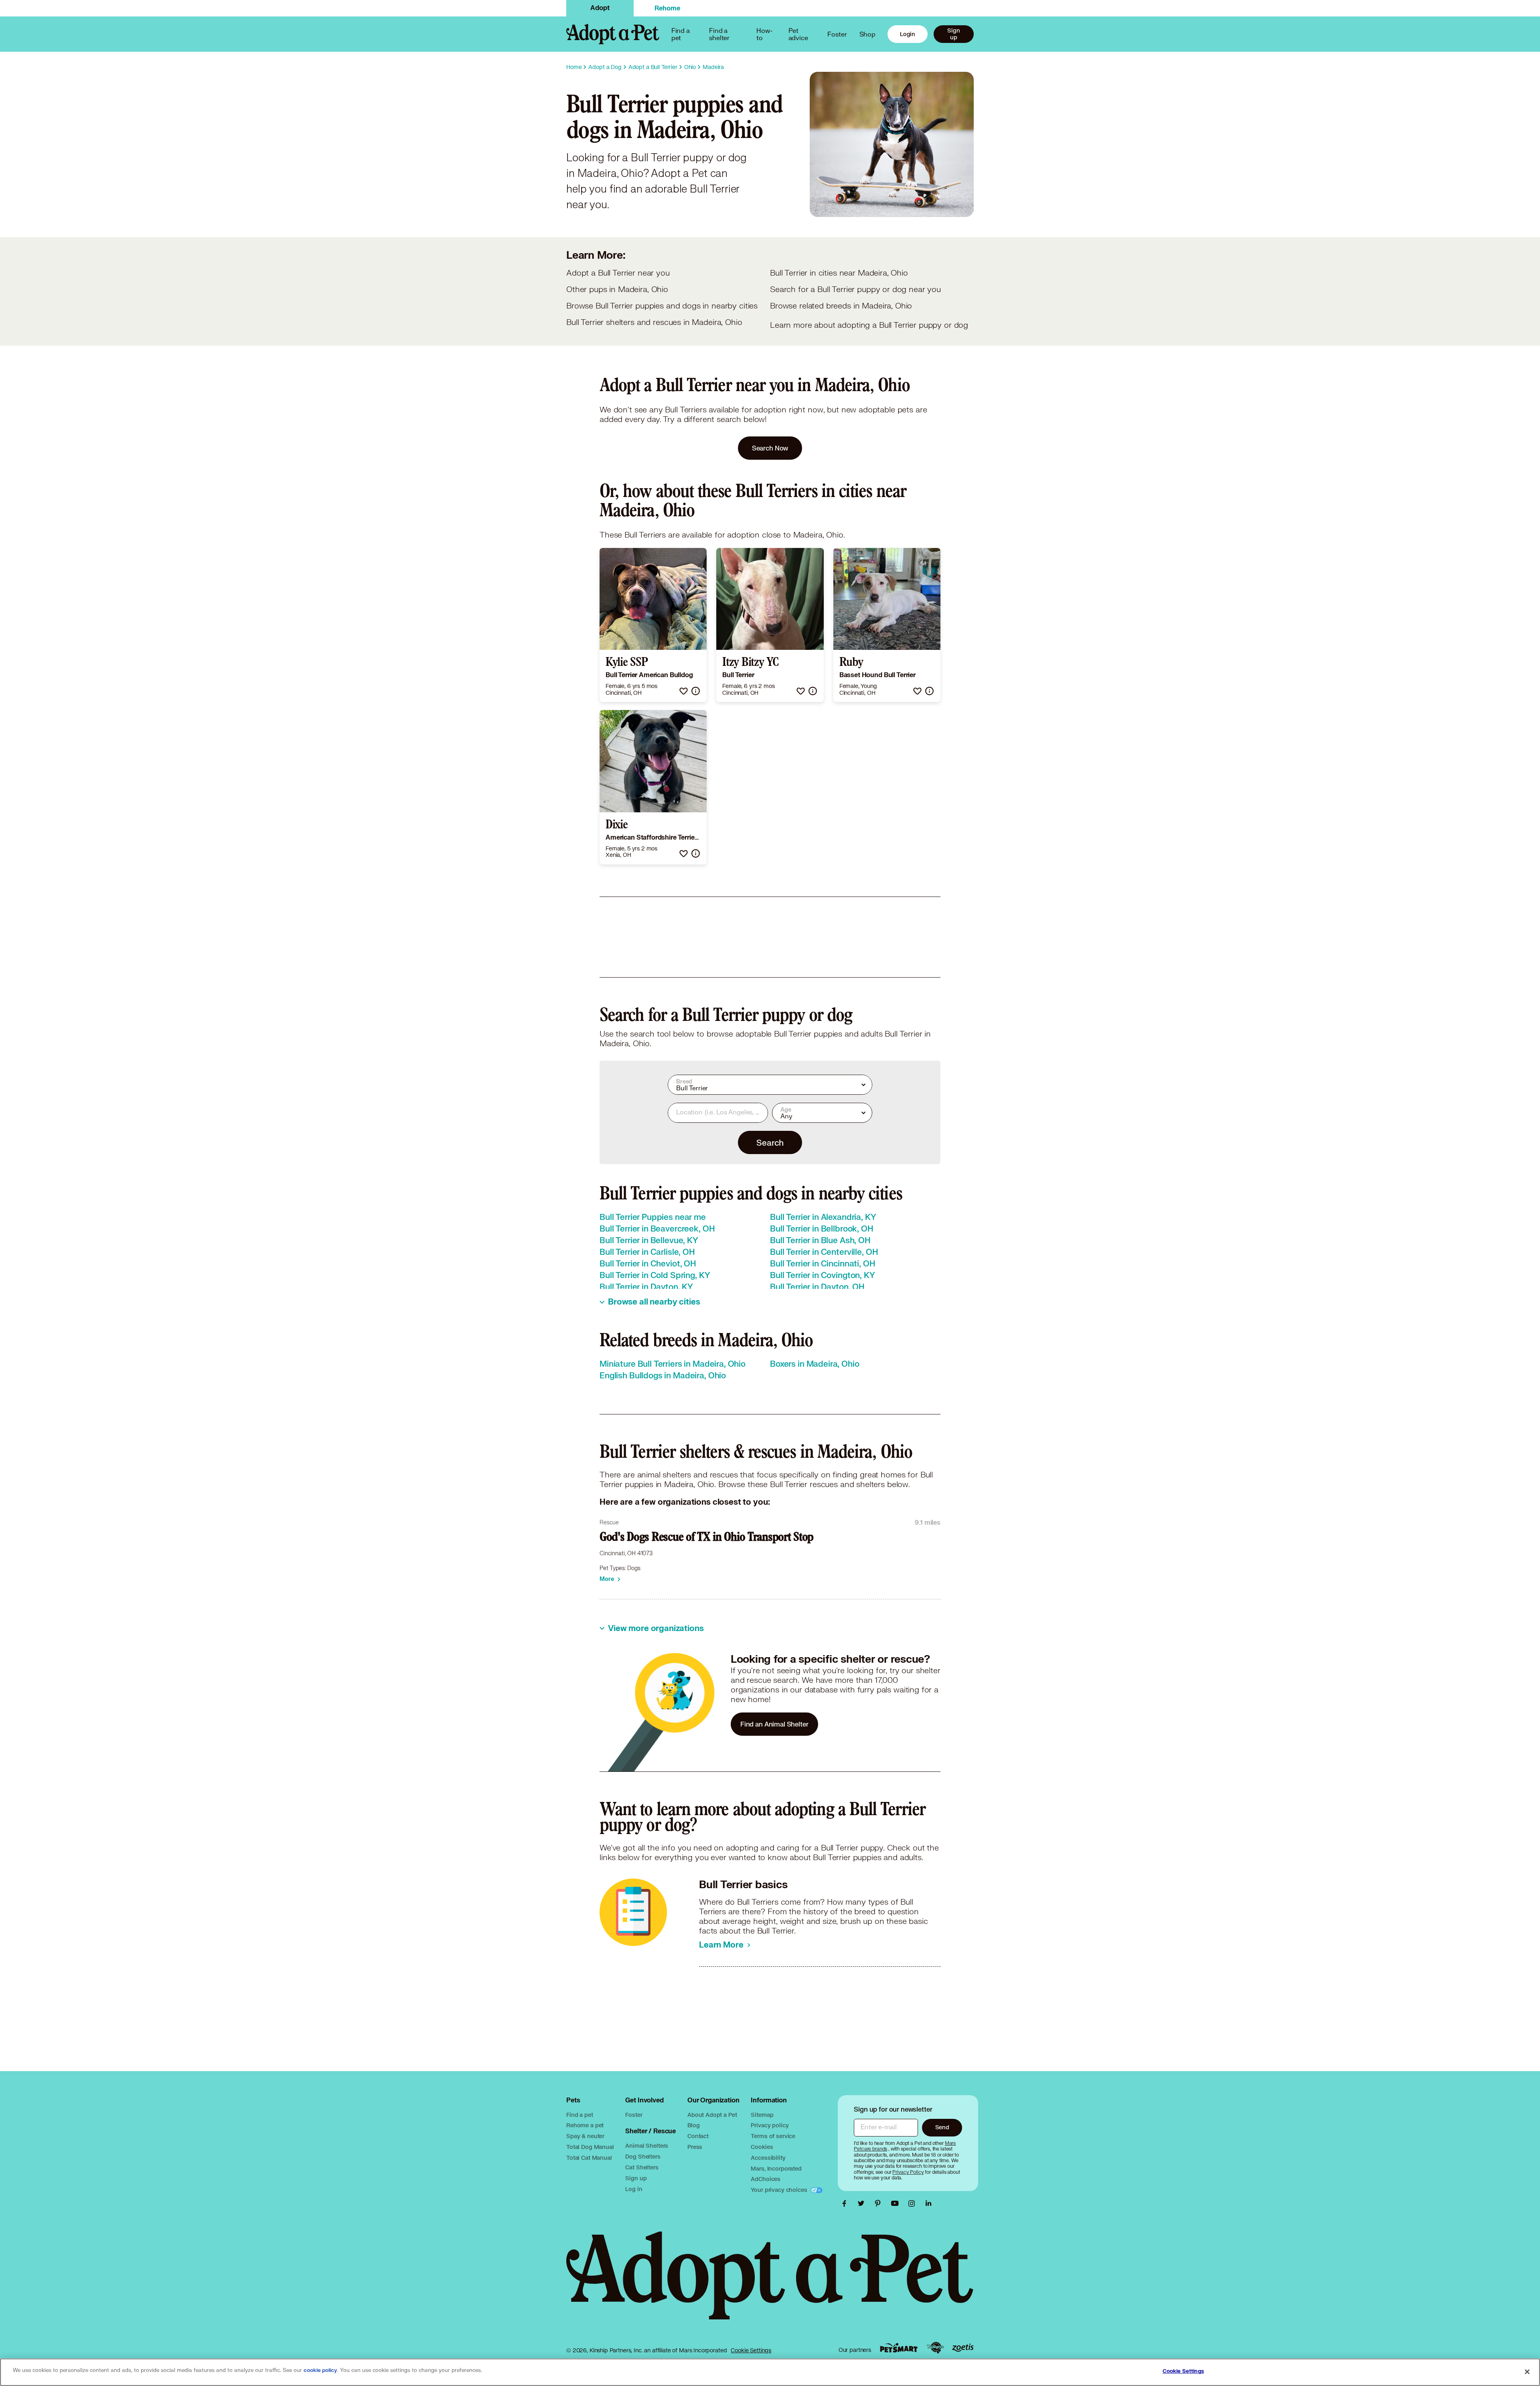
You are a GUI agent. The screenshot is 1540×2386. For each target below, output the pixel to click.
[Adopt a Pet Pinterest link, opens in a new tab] (880, 2203)
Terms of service (773, 2136)
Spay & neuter (585, 2136)
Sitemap (762, 2115)
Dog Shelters (643, 2156)
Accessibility (768, 2158)
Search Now (770, 448)
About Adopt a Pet (712, 2115)
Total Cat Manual (589, 2158)
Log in (634, 2189)
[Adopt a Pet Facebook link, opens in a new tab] (846, 2203)
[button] (684, 691)
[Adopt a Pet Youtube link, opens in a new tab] (897, 2203)
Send (942, 2127)
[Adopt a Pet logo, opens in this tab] (770, 2284)
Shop (867, 34)
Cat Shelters (642, 2167)
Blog (693, 2125)
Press (695, 2147)
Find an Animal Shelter (774, 1724)
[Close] (1527, 2372)
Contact (698, 2136)
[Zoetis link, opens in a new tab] (963, 2348)
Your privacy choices (780, 2190)
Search (770, 1142)
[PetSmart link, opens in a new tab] (899, 2348)
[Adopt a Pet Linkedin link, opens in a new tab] (928, 2203)
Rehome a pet (585, 2125)
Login (908, 34)
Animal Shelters (647, 2146)
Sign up (953, 34)
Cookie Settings (751, 2350)
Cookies (762, 2147)
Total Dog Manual (590, 2147)
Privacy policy (770, 2125)
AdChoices (766, 2179)
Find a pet (580, 2115)
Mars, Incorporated (776, 2168)
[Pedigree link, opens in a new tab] (935, 2348)
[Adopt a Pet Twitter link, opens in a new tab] (863, 2203)
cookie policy (320, 2370)
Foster (837, 34)
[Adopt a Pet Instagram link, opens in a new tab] (914, 2203)
